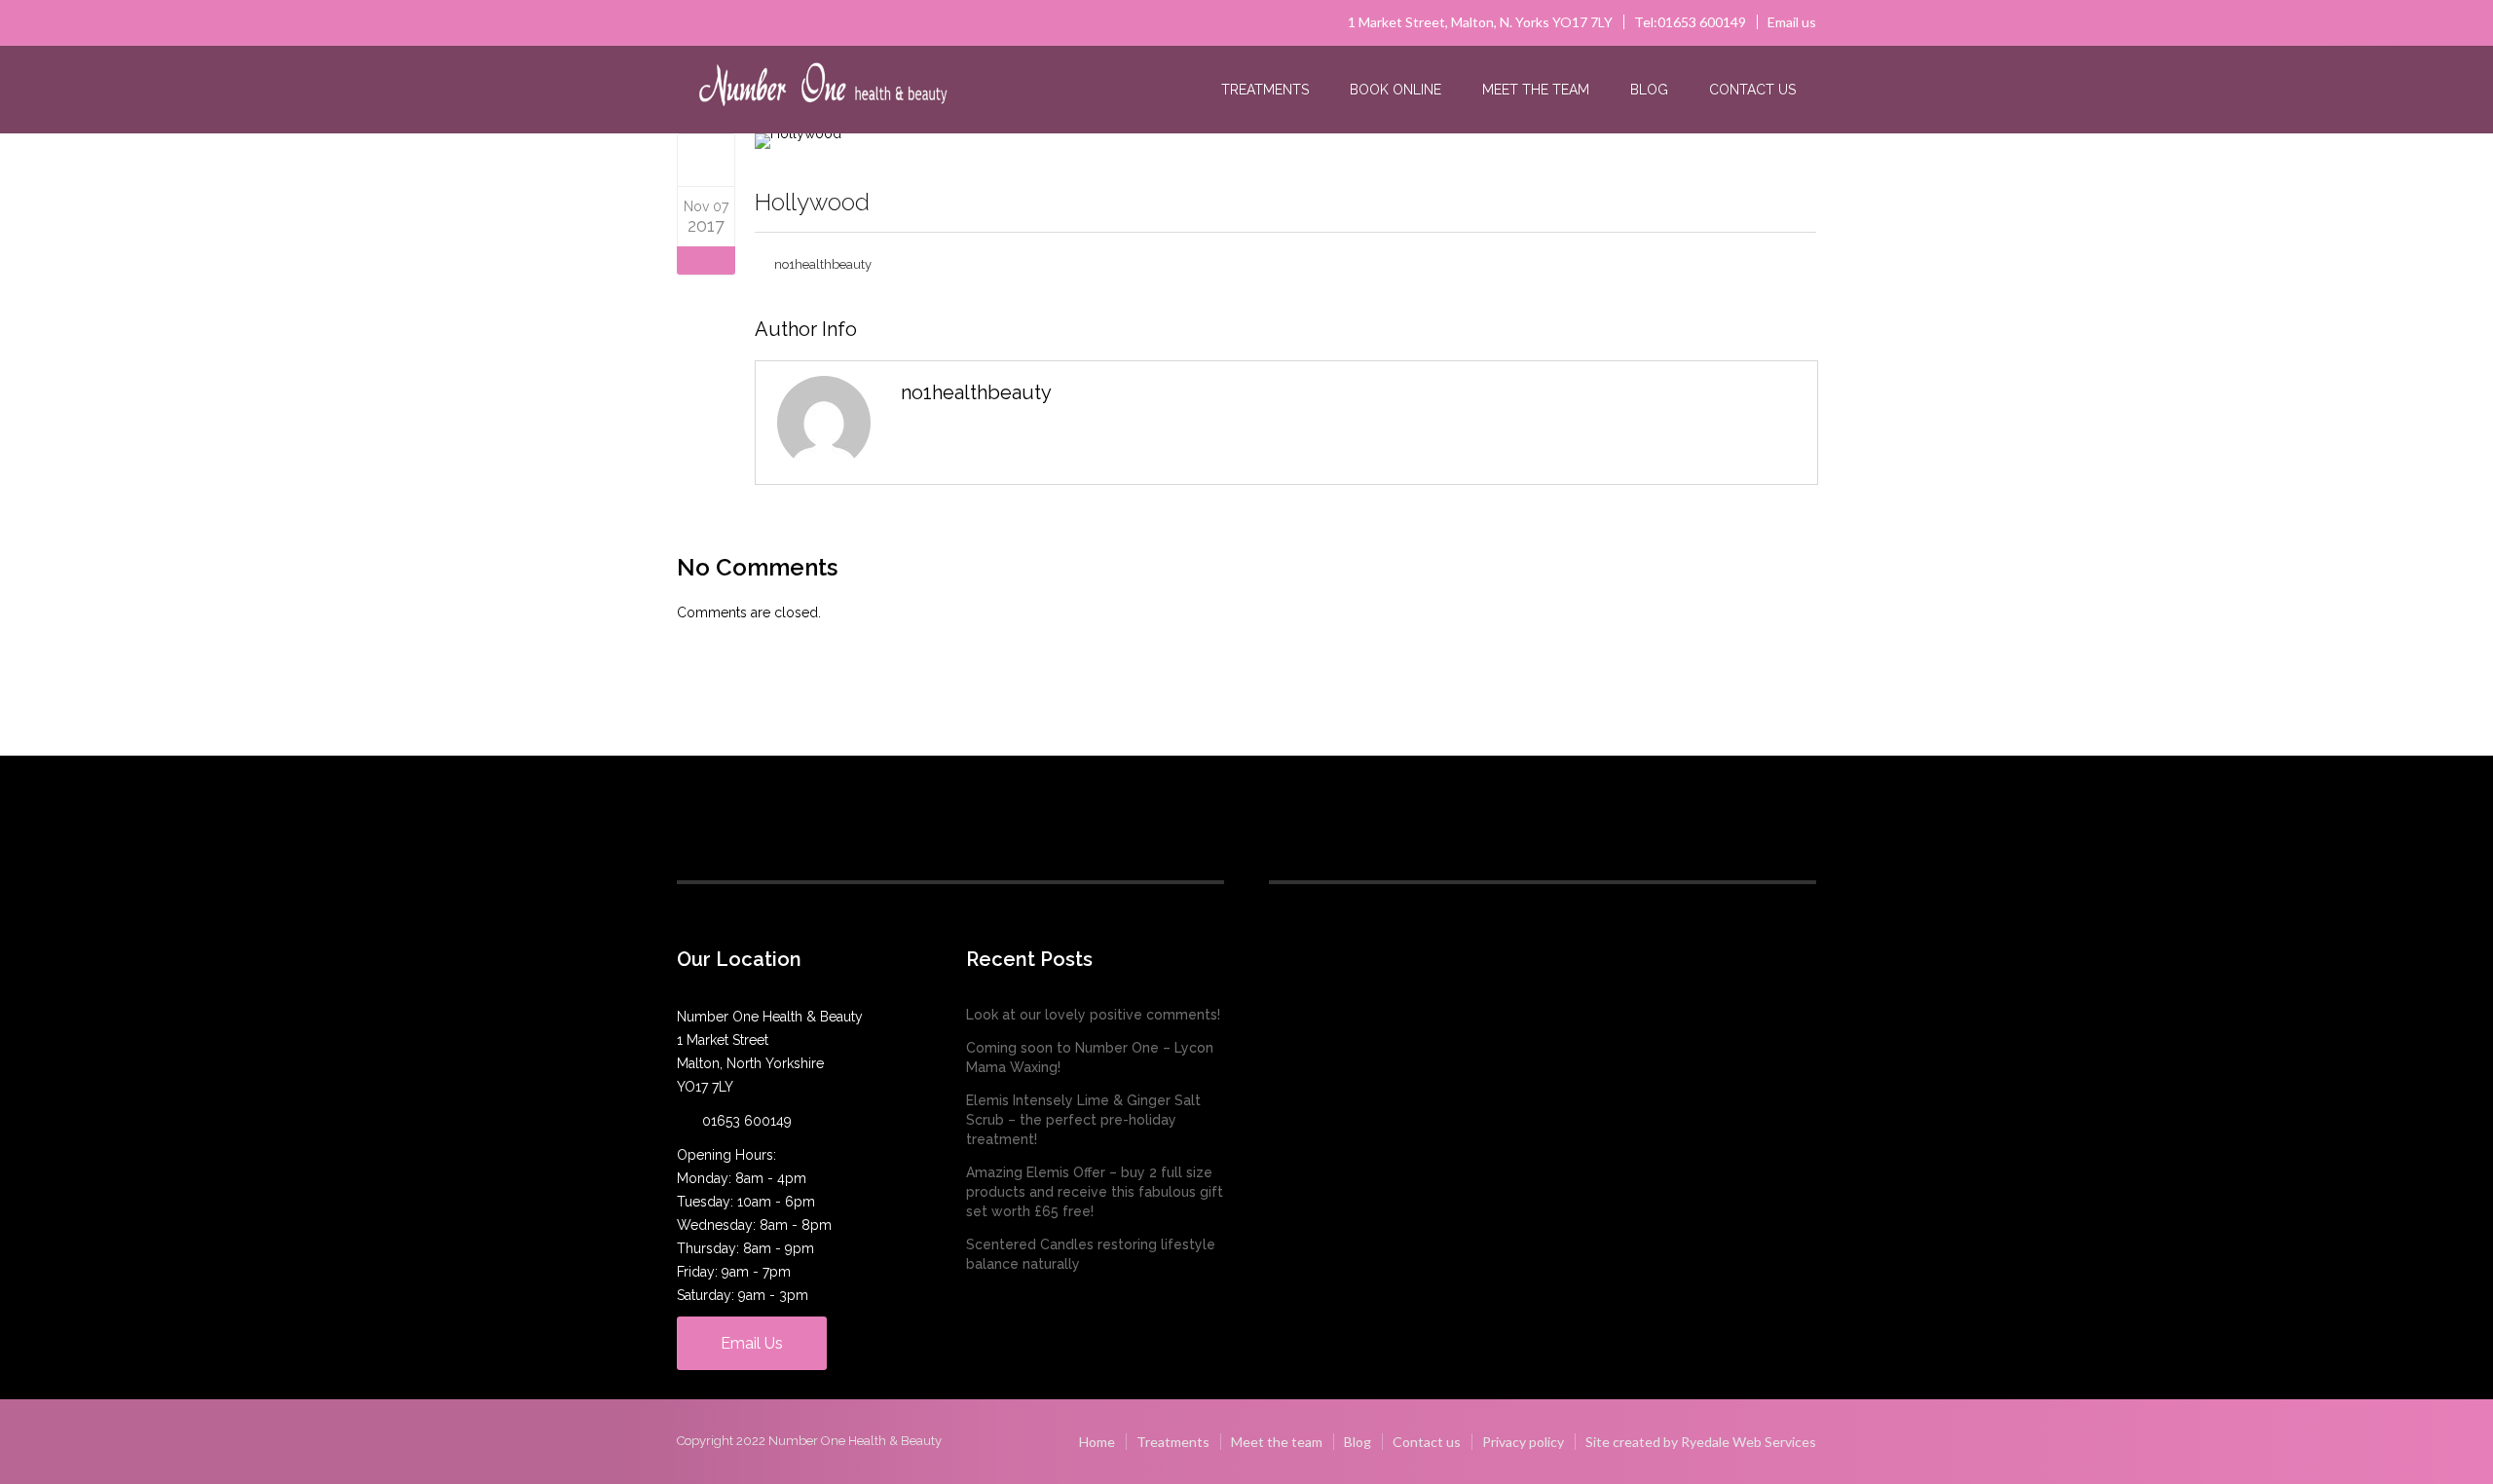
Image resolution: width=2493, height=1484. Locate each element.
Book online (1395, 90)
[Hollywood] (707, 160)
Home (1097, 1442)
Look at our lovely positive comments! (1093, 1015)
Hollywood (812, 202)
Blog (1649, 90)
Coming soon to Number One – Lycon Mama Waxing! (1090, 1057)
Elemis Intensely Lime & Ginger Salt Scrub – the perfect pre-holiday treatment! (1083, 1120)
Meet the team (1536, 90)
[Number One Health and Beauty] (823, 91)
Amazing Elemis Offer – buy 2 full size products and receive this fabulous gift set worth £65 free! (1095, 1192)
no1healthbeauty (823, 264)
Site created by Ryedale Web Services (1701, 1442)
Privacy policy (1523, 1442)
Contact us (1752, 90)
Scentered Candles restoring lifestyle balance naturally (1091, 1254)
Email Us (752, 1343)
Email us (1792, 22)
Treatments (1265, 90)
